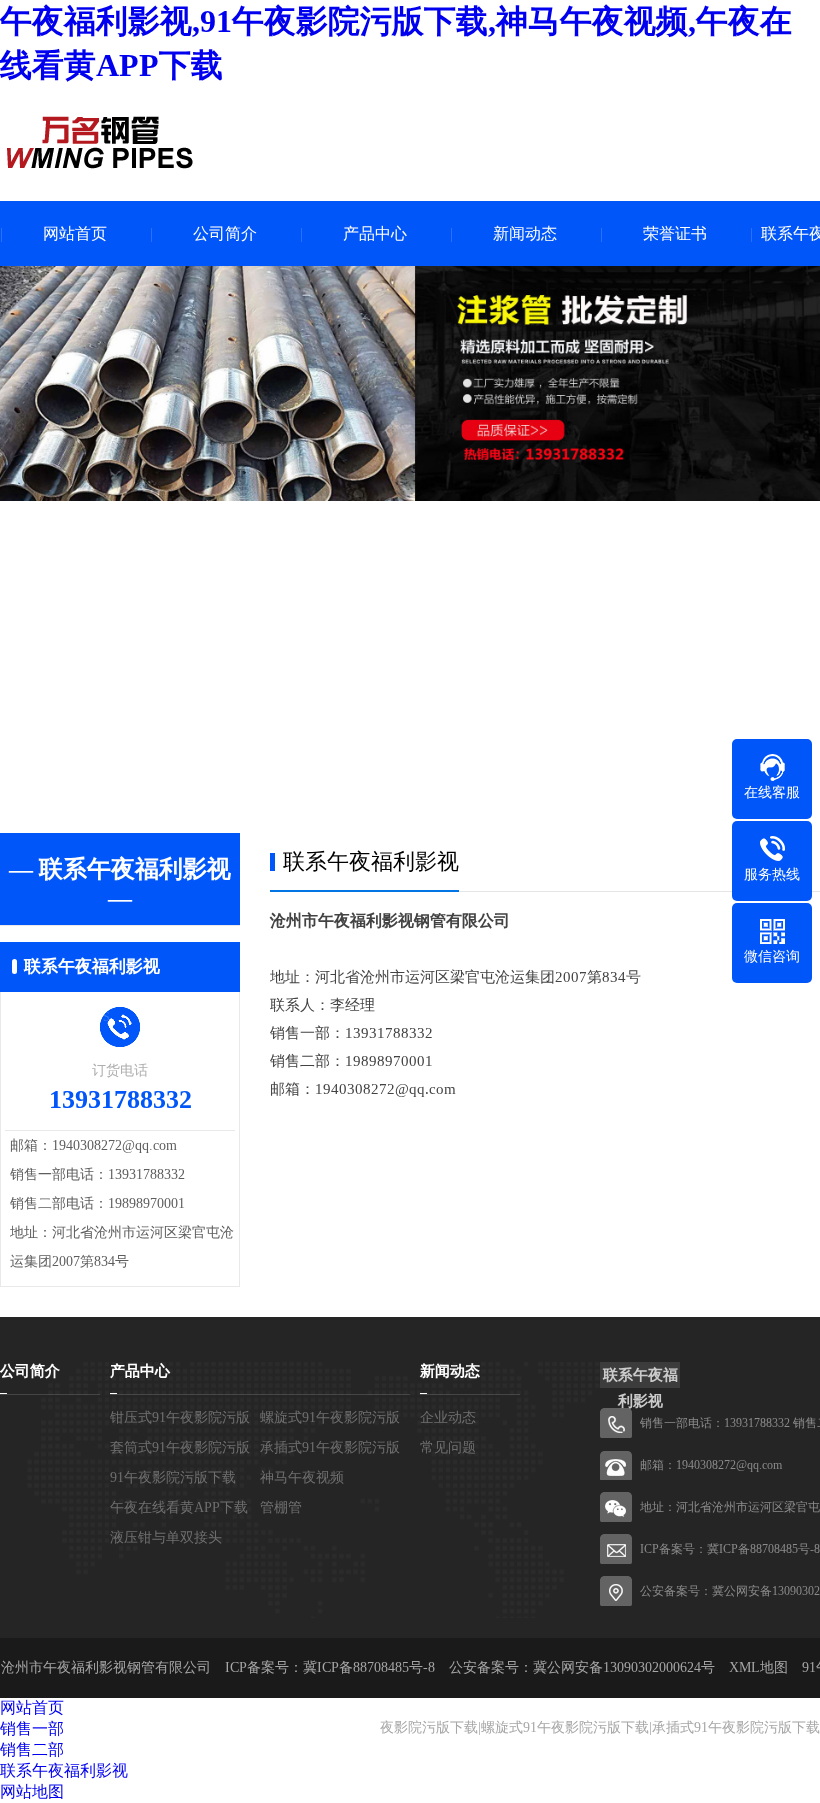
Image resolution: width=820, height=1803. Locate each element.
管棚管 (281, 1507)
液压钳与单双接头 (166, 1537)
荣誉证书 (675, 233)
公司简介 (225, 233)
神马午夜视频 (302, 1477)
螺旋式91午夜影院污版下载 (565, 1727)
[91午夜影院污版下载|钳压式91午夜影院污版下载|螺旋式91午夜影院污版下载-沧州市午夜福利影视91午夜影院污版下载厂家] (100, 142)
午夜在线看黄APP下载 (179, 1507)
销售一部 (32, 1728)
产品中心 (375, 233)
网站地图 (32, 1791)
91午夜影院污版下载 (173, 1477)
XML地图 (758, 1667)
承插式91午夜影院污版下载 (736, 1727)
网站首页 (75, 233)
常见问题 (448, 1447)
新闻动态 (525, 233)
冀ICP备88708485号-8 (763, 1549)
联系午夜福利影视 (64, 1770)
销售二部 (32, 1749)
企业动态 (448, 1417)
